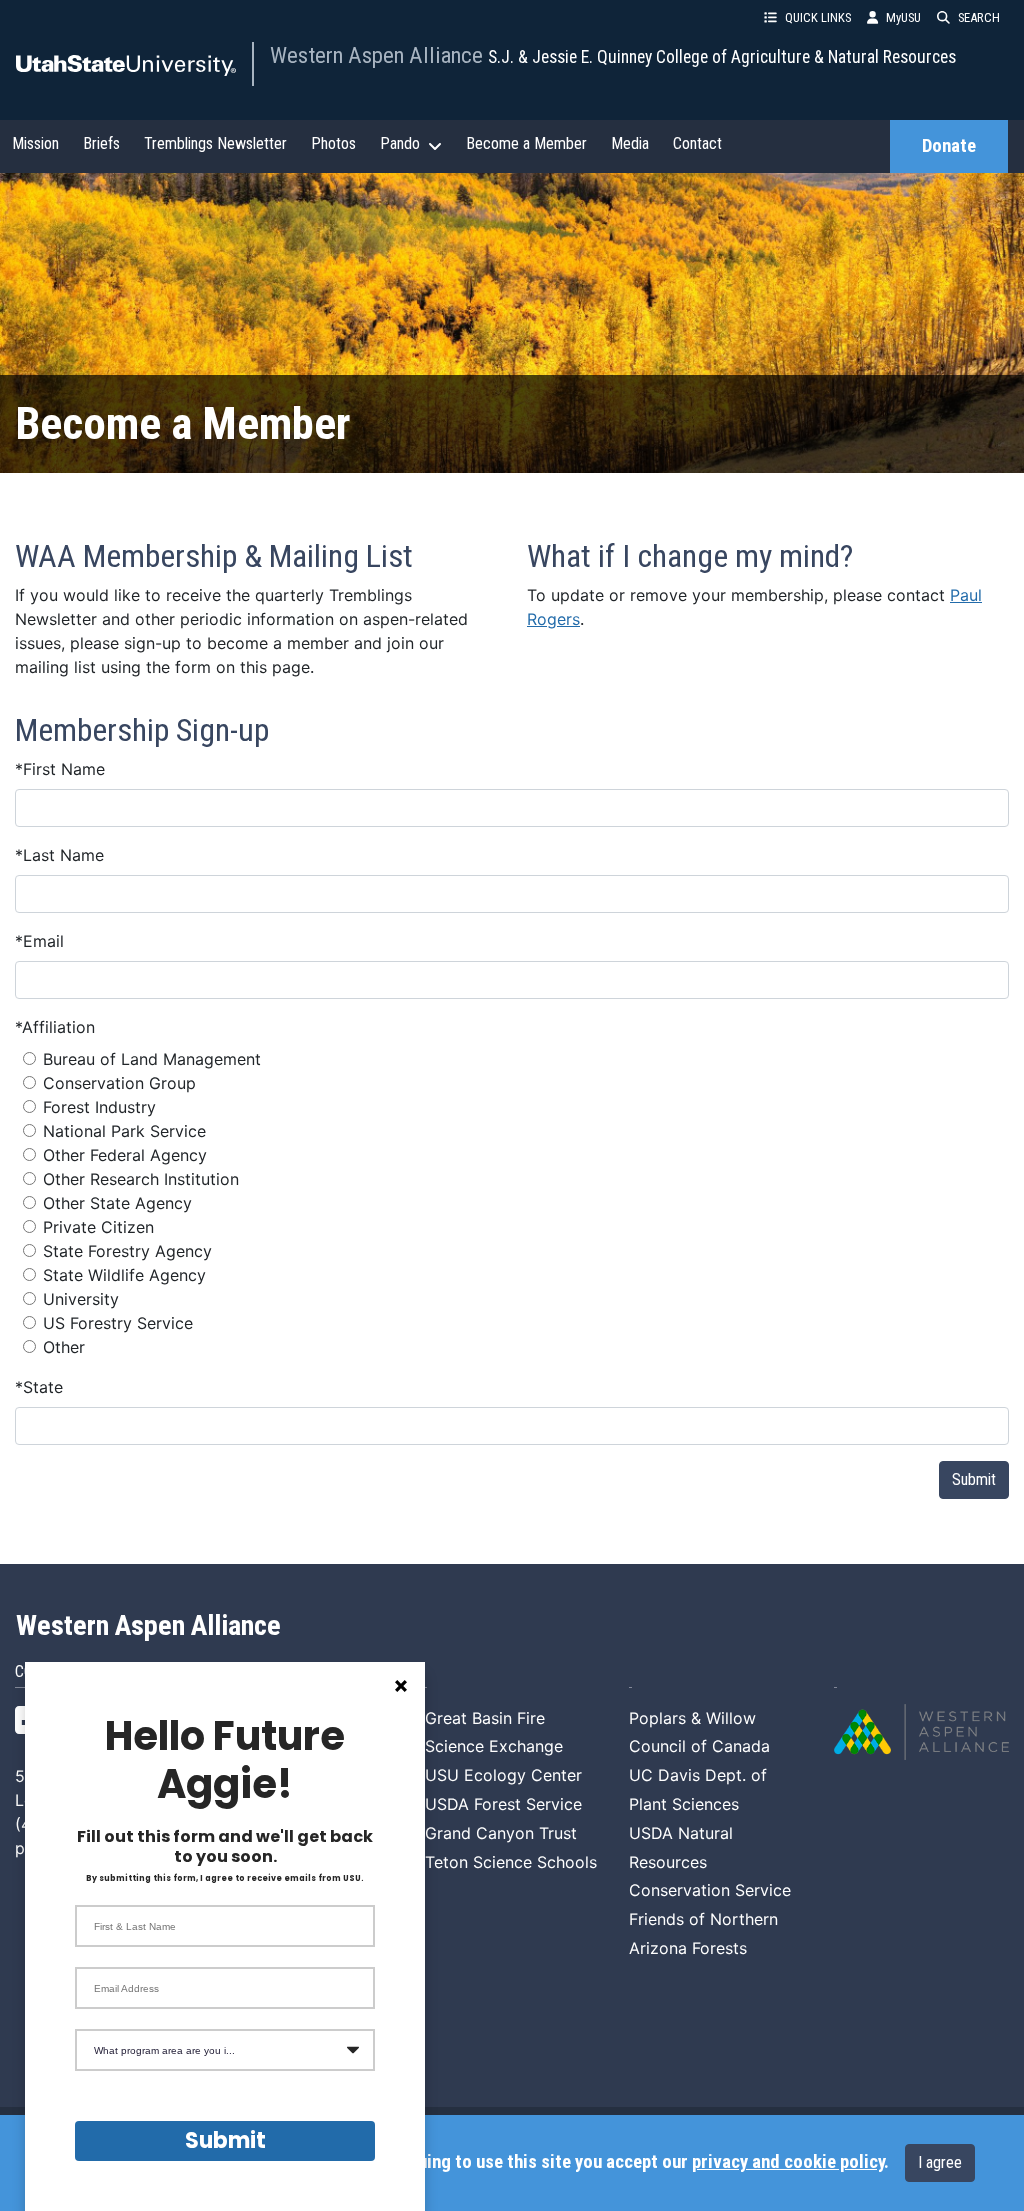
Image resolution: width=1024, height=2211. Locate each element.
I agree (940, 2162)
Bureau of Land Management (152, 1059)
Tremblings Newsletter (215, 143)
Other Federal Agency (125, 1155)
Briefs (101, 143)
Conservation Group (119, 1083)
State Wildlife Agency (124, 1275)
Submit (974, 1479)
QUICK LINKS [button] (818, 17)
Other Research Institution (141, 1179)
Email (39, 941)
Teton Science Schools (511, 1862)
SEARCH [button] (979, 17)
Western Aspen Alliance (379, 55)
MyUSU (903, 17)
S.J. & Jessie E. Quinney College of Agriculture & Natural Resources (722, 57)
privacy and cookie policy (788, 2162)
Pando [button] (400, 143)
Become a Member (526, 143)
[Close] (401, 1686)
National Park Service (124, 1131)
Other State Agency (117, 1203)
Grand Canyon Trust (501, 1833)
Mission (35, 143)
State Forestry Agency (127, 1251)
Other (64, 1347)
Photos (333, 143)
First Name (60, 769)
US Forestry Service (118, 1323)
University (81, 1299)
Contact (697, 143)
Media (630, 143)
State (39, 1387)
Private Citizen (98, 1227)
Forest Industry (99, 1107)
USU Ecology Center (503, 1775)
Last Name (59, 855)
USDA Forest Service (503, 1804)
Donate (949, 146)
